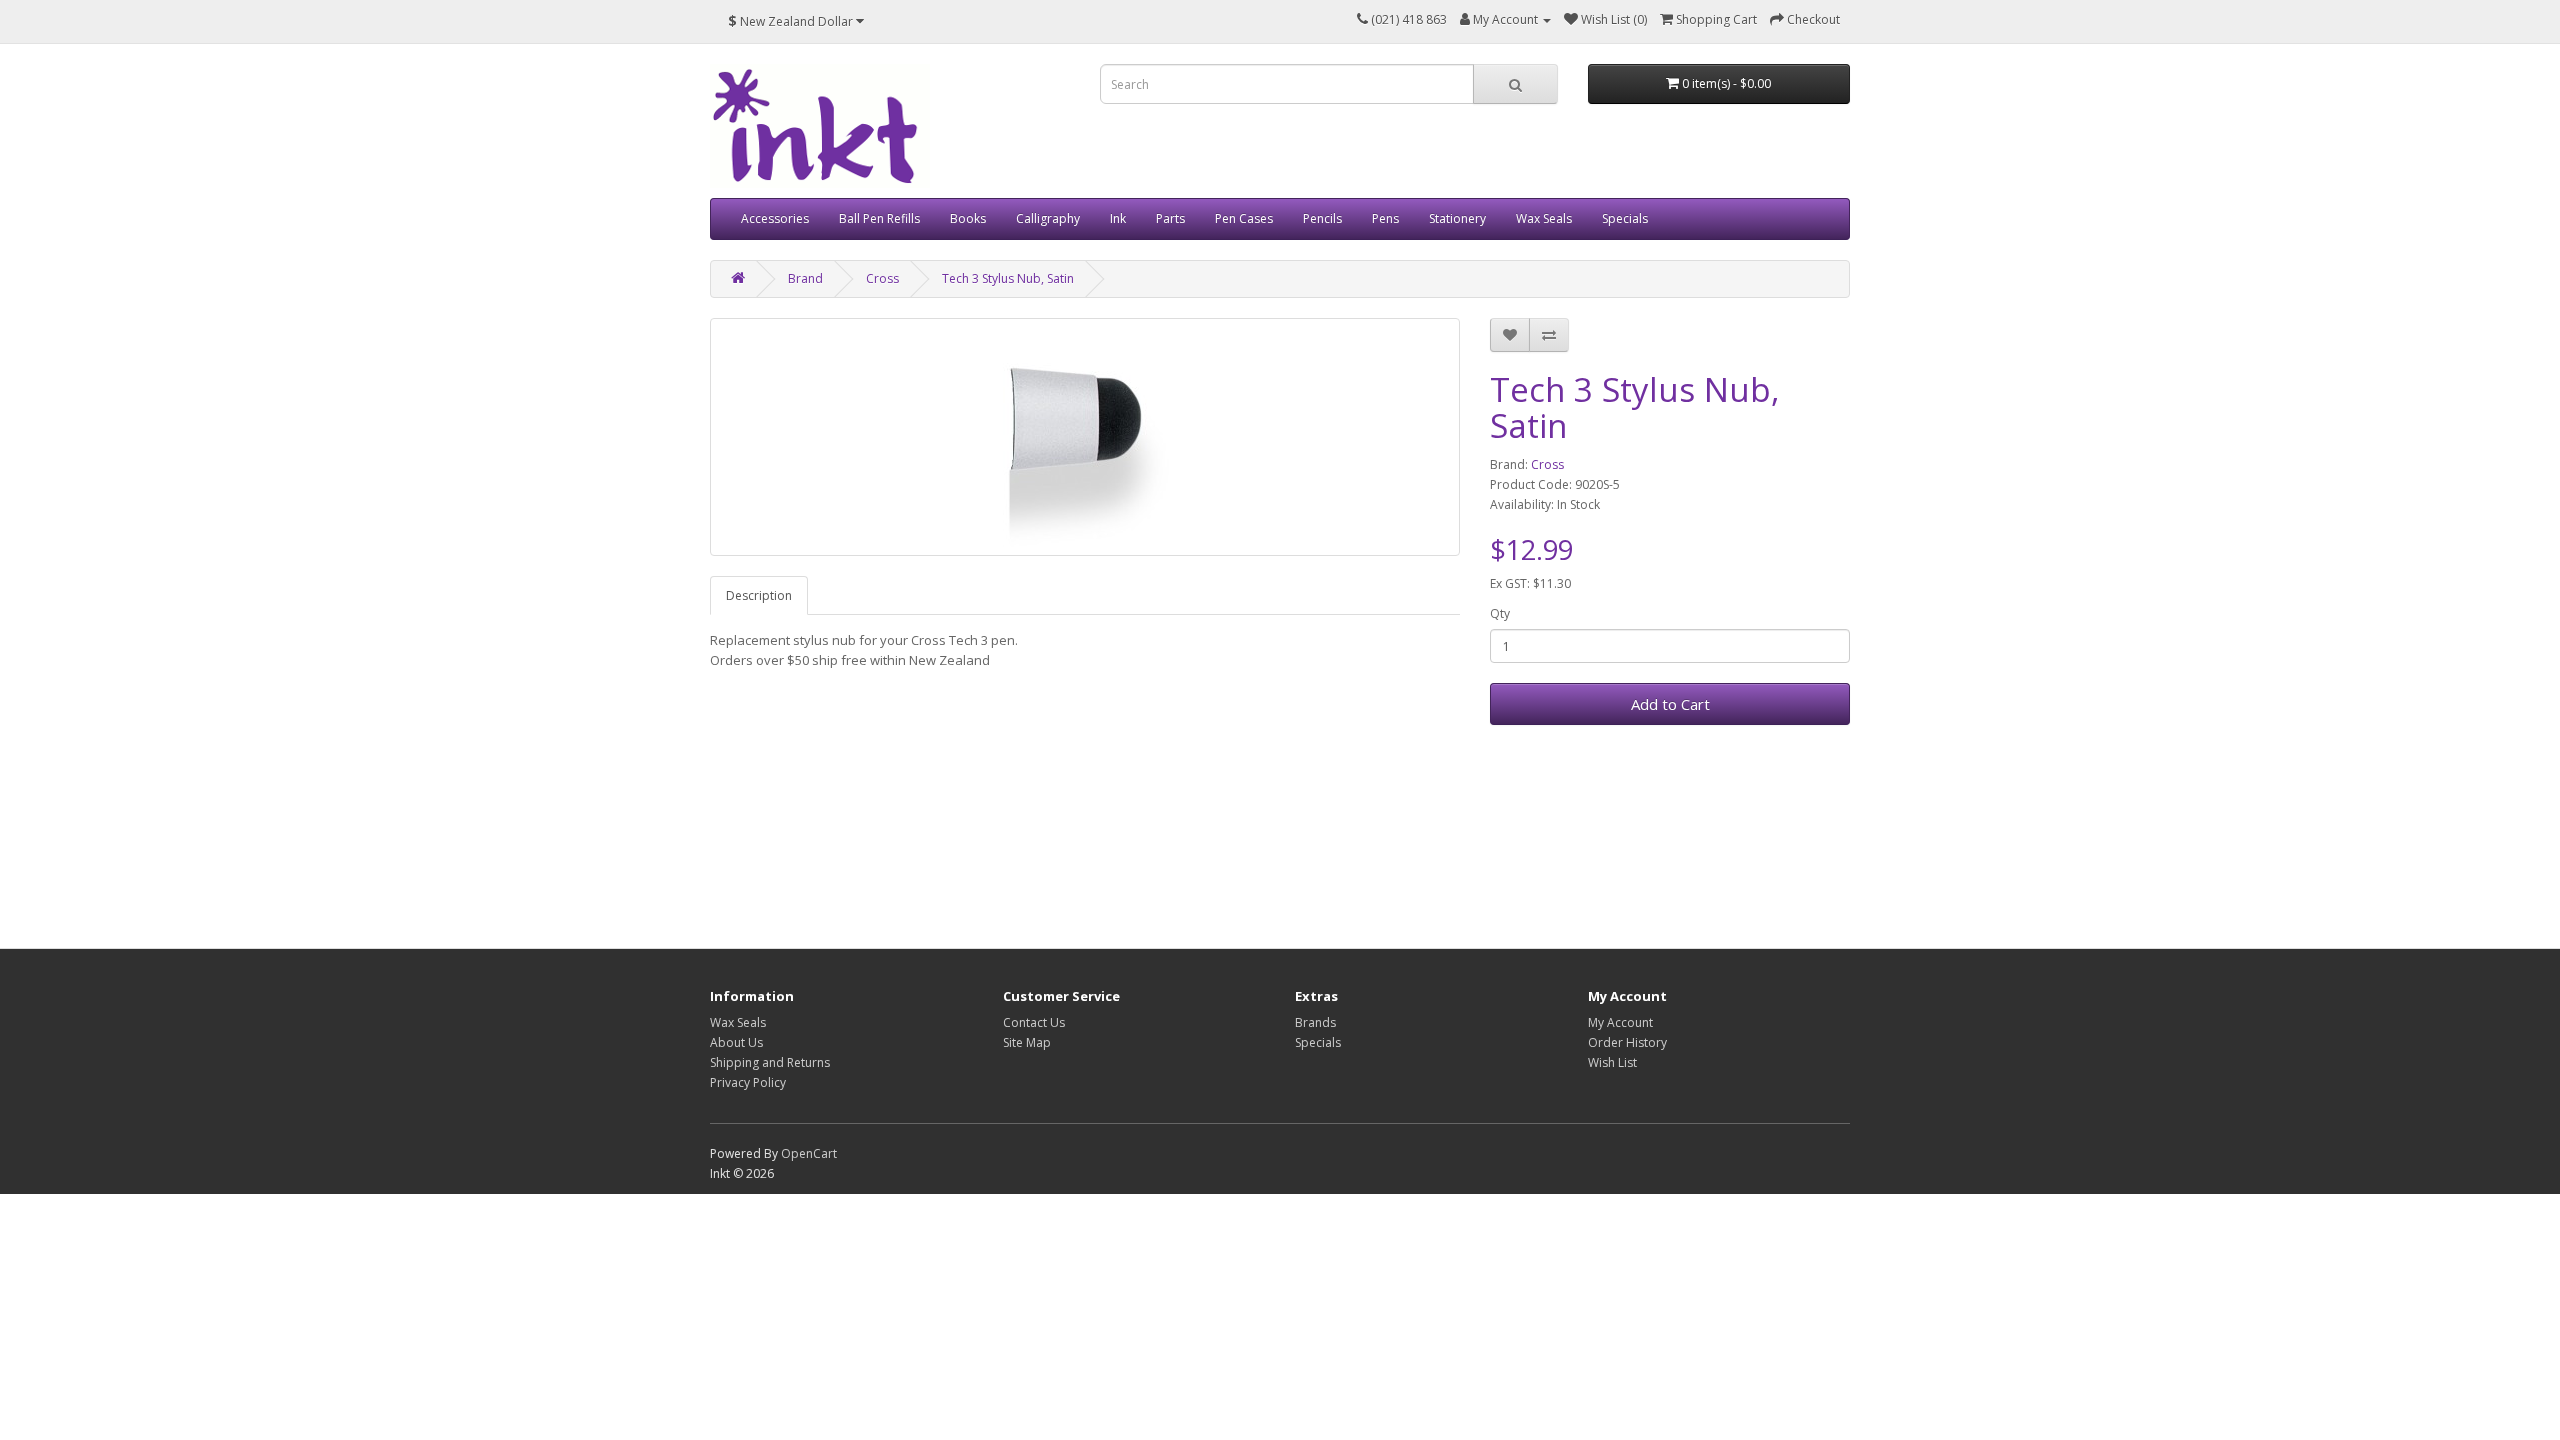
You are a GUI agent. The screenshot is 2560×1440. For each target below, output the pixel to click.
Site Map (1027, 1042)
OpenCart (809, 1153)
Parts (1170, 218)
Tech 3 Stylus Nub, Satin (1008, 278)
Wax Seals (1544, 218)
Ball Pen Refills (879, 218)
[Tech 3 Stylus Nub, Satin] (1085, 437)
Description (759, 595)
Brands (1315, 1022)
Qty (1500, 613)
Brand (805, 278)
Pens (1385, 218)
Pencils (1322, 218)
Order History (1627, 1042)
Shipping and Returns (770, 1062)
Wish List (1612, 1062)
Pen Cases (1244, 218)
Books (968, 218)
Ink (1118, 218)
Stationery (1457, 218)
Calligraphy (1048, 218)
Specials (1625, 218)
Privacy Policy (748, 1082)
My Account (1620, 1022)
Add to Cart (1670, 704)
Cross (882, 278)
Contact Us (1034, 1022)
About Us (736, 1042)
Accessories (775, 218)
